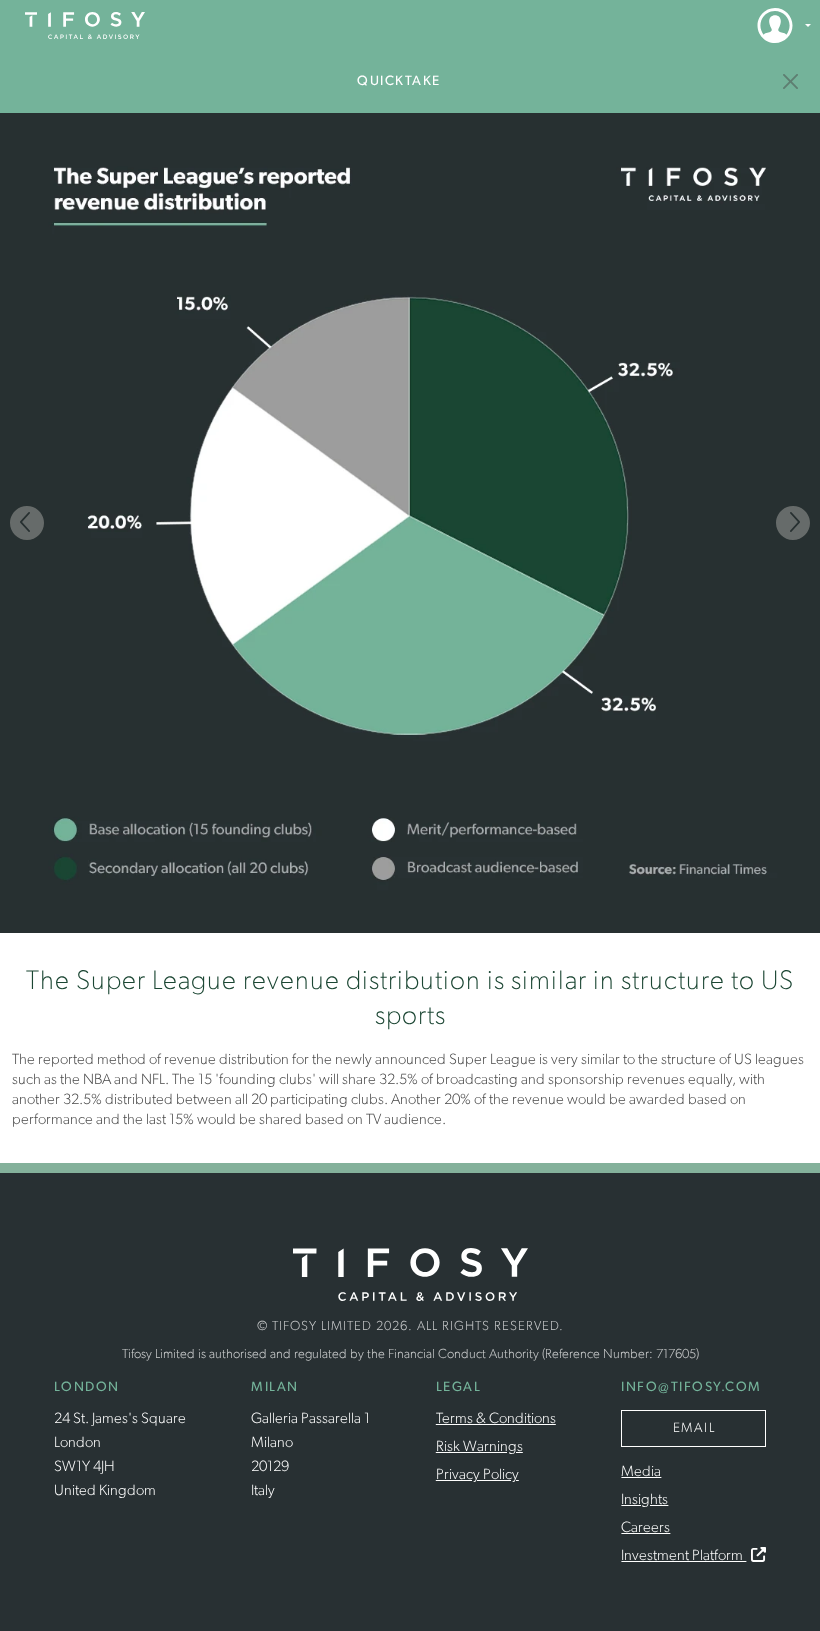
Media (641, 1472)
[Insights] (791, 81)
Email (694, 1428)
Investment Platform (683, 1556)
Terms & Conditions (496, 1419)
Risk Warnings (479, 1447)
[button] (778, 25)
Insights (644, 1500)
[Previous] (27, 523)
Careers (645, 1528)
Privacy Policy (477, 1475)
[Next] (793, 523)
